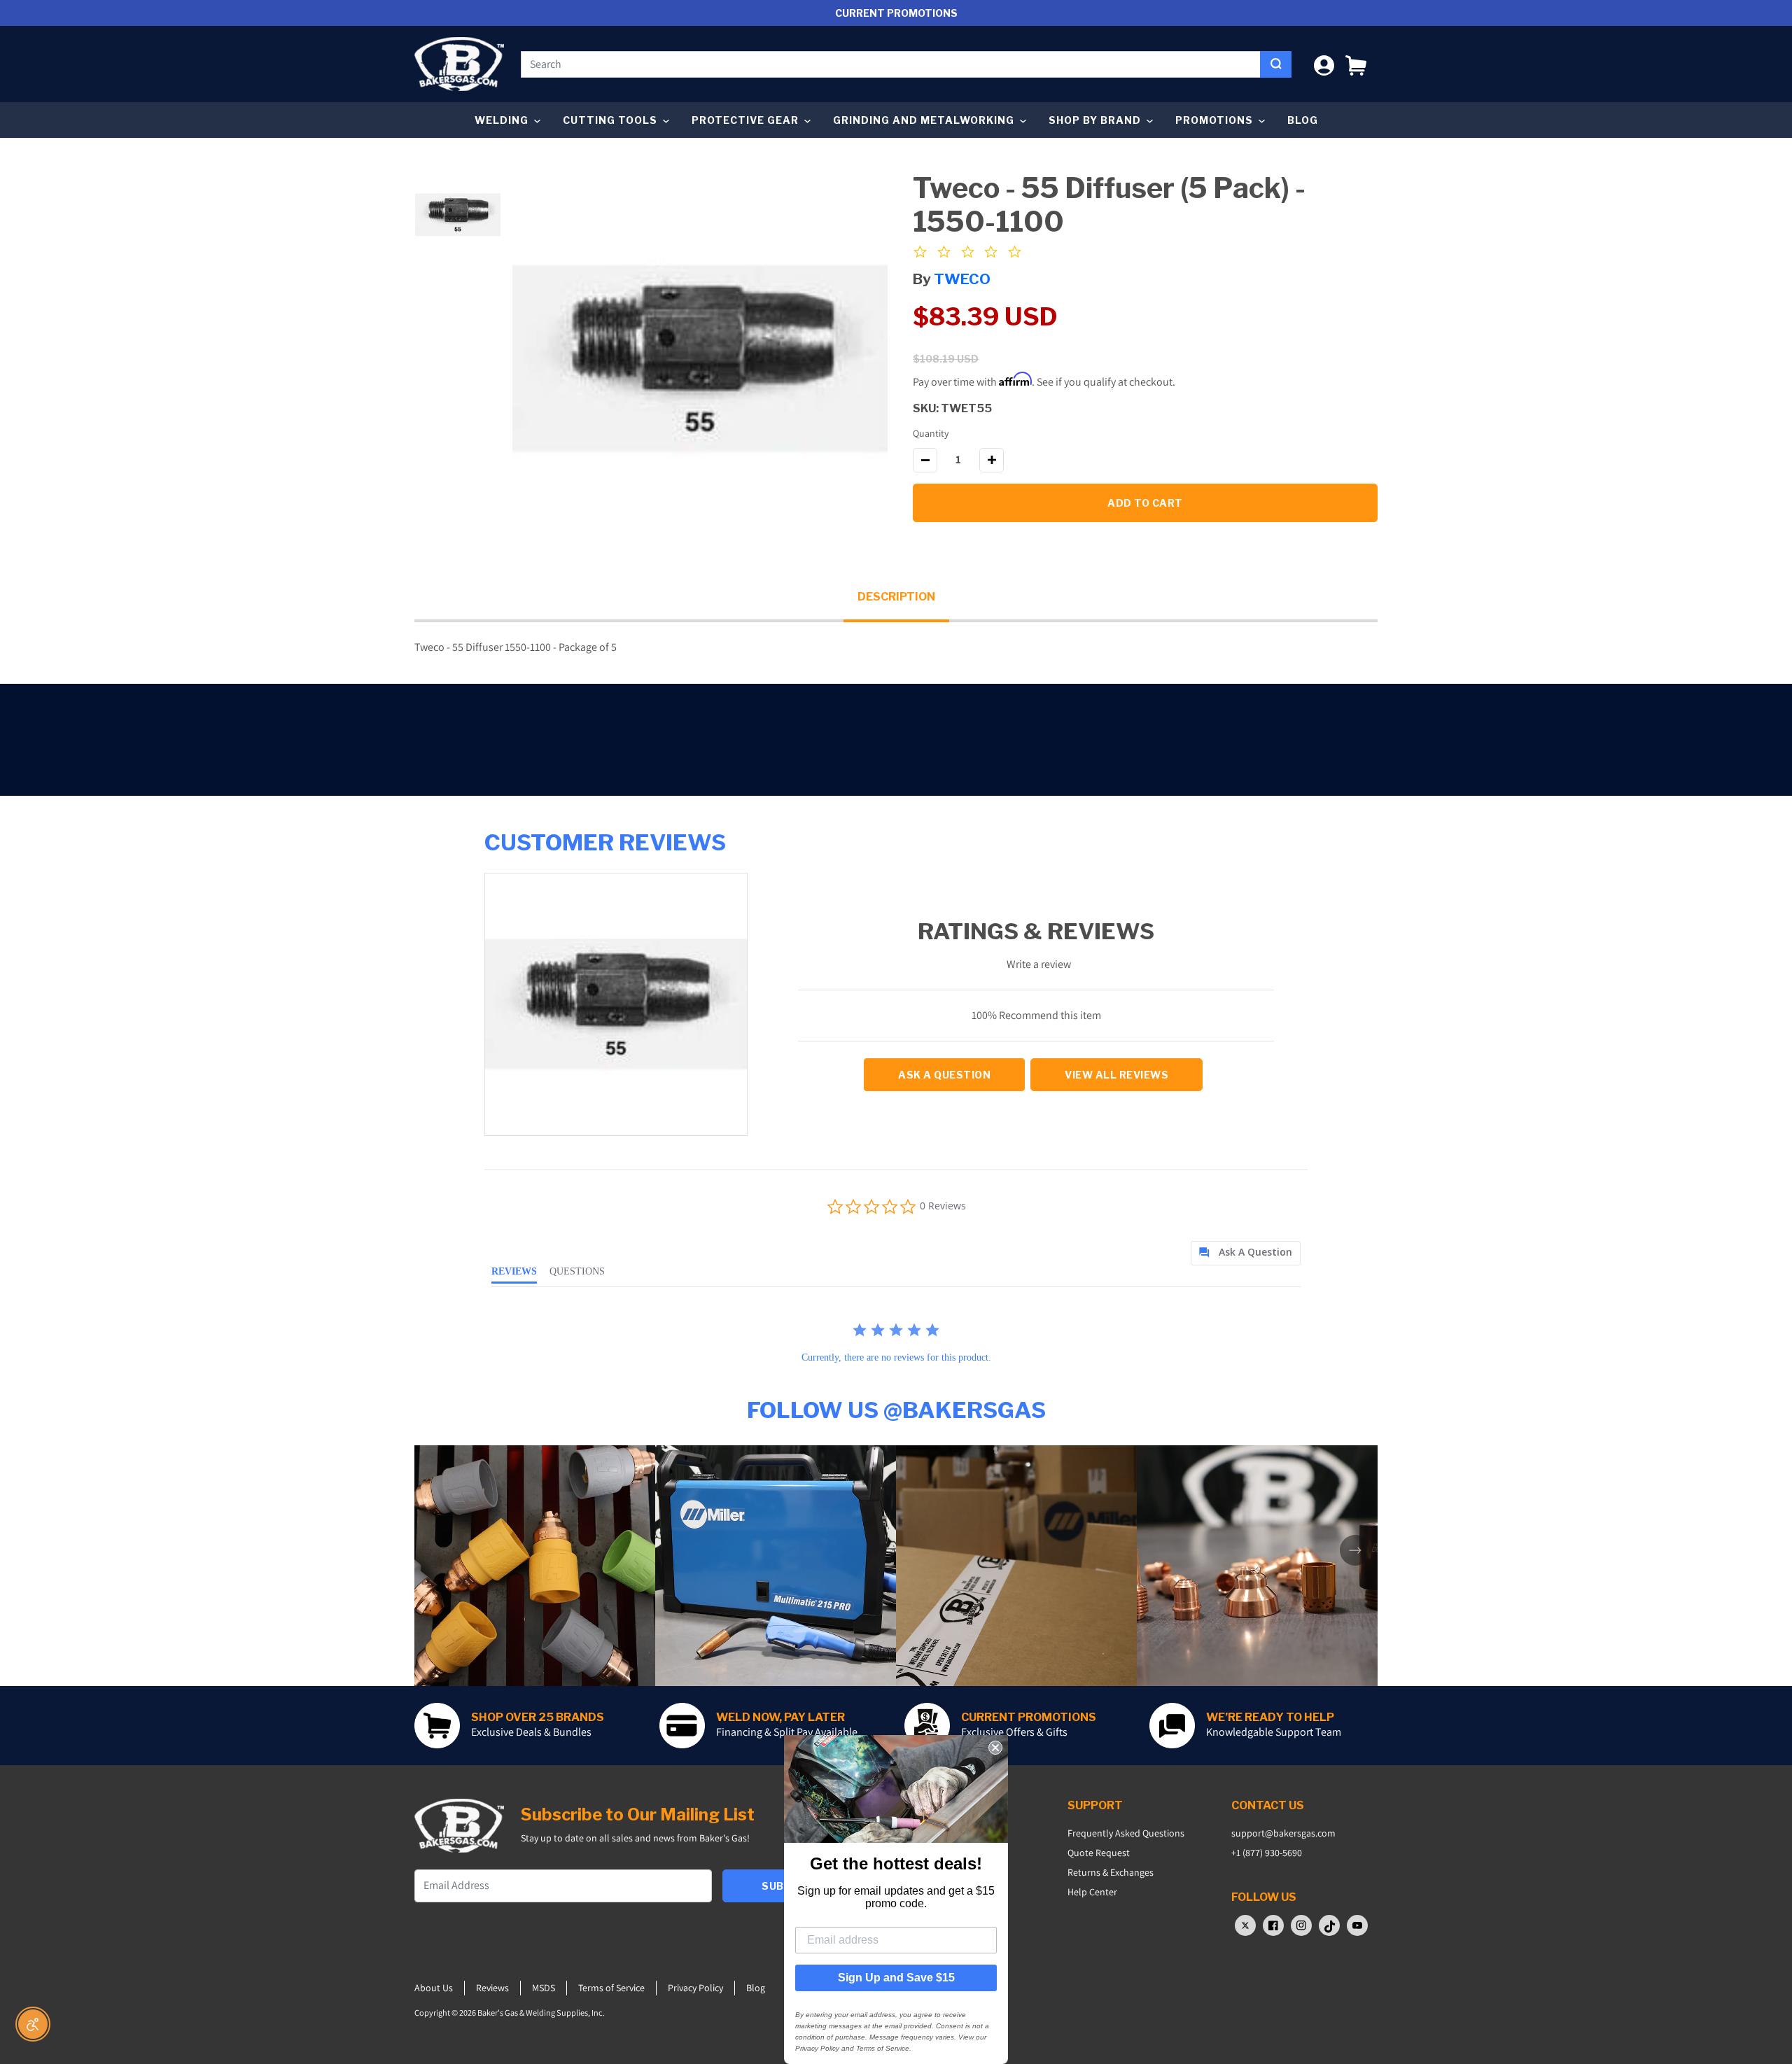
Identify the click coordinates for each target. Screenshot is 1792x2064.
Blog (1303, 120)
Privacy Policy (695, 1988)
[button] (1356, 64)
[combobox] (891, 64)
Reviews (492, 1988)
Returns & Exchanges (1111, 1872)
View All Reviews (1116, 1075)
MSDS (544, 1988)
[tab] (1246, 1253)
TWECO (962, 279)
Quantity (931, 433)
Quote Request (1099, 1853)
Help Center (1092, 1892)
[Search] (1276, 64)
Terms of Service (611, 1988)
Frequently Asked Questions (1126, 1833)
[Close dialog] (995, 1748)
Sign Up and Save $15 (896, 1978)
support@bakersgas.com (1283, 1833)
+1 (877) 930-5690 (1267, 1853)
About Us (434, 1988)
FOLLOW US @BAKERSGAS (896, 1410)
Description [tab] (896, 597)
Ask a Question (944, 1075)
